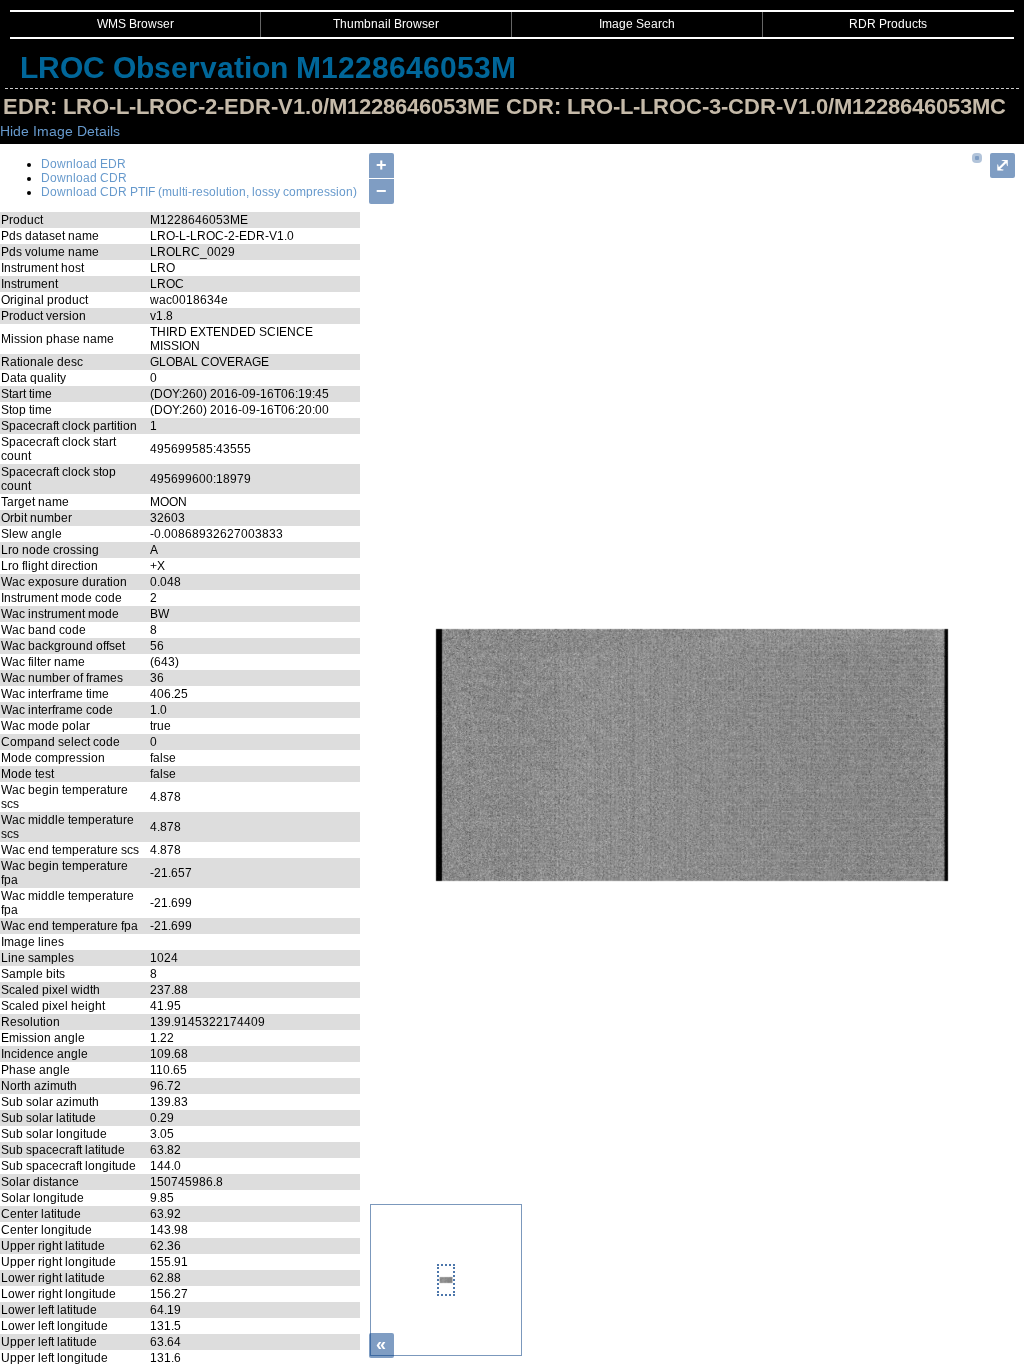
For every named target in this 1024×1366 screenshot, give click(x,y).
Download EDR (83, 164)
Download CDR (84, 178)
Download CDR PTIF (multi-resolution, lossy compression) (199, 192)
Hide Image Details (60, 131)
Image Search (637, 24)
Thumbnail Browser (386, 24)
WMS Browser (135, 24)
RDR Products (888, 24)
